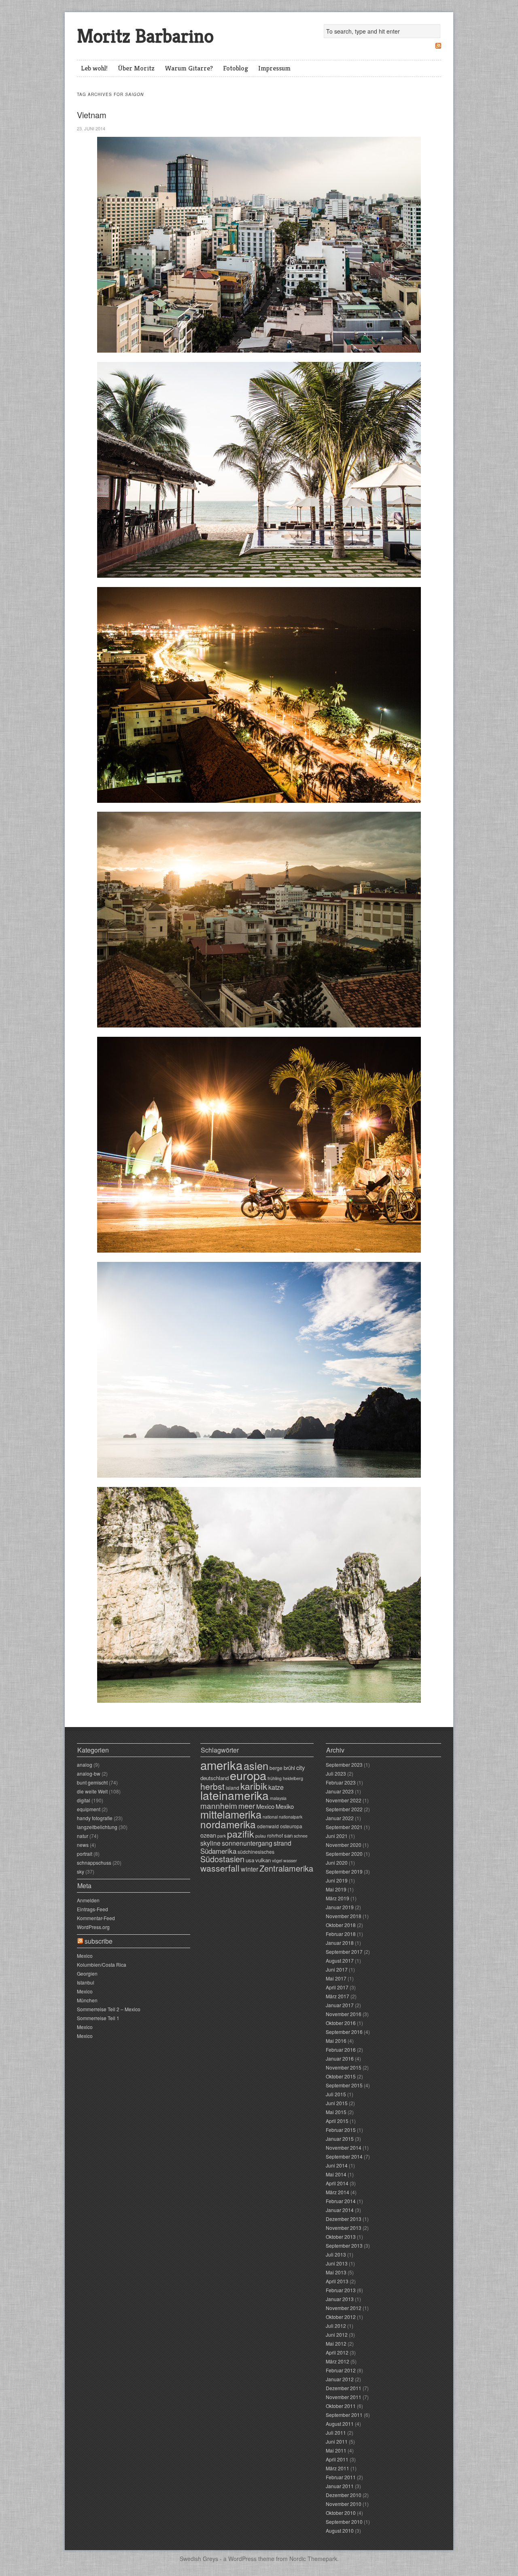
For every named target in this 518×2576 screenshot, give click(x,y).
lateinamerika (235, 1795)
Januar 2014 (340, 2210)
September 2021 (344, 1827)
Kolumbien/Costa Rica (102, 1964)
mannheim (219, 1805)
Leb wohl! (94, 68)
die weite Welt (92, 1791)
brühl (289, 1768)
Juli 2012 (336, 2326)
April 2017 (337, 1987)
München (87, 2000)
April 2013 (337, 2281)
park (222, 1836)
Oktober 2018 (341, 1925)
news (83, 1845)
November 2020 (344, 1845)
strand (282, 1843)
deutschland (214, 1778)
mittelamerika (231, 1814)
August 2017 (340, 1960)
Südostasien (222, 1859)
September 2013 (344, 2245)
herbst (212, 1786)
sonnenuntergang (247, 1843)
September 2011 (344, 2415)
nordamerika (228, 1824)
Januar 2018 (340, 1943)
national (270, 1817)
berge (276, 1768)
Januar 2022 (340, 1818)
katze (276, 1787)
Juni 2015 (337, 2103)
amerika (221, 1765)
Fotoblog (236, 68)
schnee (301, 1836)
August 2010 (340, 2530)
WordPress (242, 2559)
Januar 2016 (340, 2058)
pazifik (241, 1834)
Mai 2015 (336, 2112)
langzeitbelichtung (97, 1827)
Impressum (274, 68)
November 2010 (344, 2504)
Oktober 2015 (341, 2076)
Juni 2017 (337, 1969)
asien (256, 1766)
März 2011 (338, 2468)
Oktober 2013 (341, 2237)
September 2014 (344, 2156)
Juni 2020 (337, 1862)
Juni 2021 (337, 1836)
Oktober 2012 (341, 2317)
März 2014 (338, 2192)
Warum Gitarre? (189, 68)
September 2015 (344, 2085)
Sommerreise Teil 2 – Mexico (109, 2009)
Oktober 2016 (341, 2023)
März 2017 (338, 1996)
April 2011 (337, 2459)
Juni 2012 (337, 2335)
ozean (208, 1835)
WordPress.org (93, 1927)
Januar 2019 (340, 1907)
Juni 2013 (337, 2263)
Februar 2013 (341, 2290)
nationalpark (291, 1817)
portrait (85, 1854)
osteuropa (291, 1826)
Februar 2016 (341, 2050)
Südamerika (218, 1851)
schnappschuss (94, 1862)
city (300, 1767)
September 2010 (344, 2522)
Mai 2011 (336, 2450)
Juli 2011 (336, 2432)
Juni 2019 (337, 1880)
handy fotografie (95, 1818)
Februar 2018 (341, 1934)
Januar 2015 (340, 2139)
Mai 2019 (336, 1889)
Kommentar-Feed (96, 1918)
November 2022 (344, 1800)
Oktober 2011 (341, 2406)
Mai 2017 (336, 1978)
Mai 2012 (336, 2343)
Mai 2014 (336, 2174)
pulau (261, 1836)
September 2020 (344, 1854)
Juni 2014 (337, 2165)
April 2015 (337, 2121)
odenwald (268, 1826)
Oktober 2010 (341, 2513)
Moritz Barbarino (145, 36)
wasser (290, 1860)
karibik (254, 1786)
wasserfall (220, 1868)
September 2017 (344, 1952)
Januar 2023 (340, 1791)
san (288, 1835)
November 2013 (344, 2228)
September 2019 (344, 1871)
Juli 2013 (336, 2254)
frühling (275, 1778)
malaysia (278, 1798)
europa (248, 1775)
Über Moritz (136, 68)
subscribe (99, 1941)
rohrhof (275, 1835)
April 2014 (337, 2183)
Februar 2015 (341, 2130)
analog (85, 1764)
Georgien (87, 1973)
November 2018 (344, 1916)
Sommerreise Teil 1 (98, 2018)
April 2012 (337, 2352)
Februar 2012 (341, 2370)
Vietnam (92, 115)
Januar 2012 (340, 2379)
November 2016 (344, 2014)
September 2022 (344, 1809)
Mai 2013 (336, 2272)
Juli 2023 (336, 1773)
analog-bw (89, 1773)
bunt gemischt (92, 1782)
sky (81, 1871)
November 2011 (344, 2397)
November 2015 (344, 2067)
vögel (277, 1860)
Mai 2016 (336, 2041)
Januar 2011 (340, 2486)
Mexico (85, 1956)
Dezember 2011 (344, 2388)
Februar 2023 (341, 1782)
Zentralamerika (286, 1868)
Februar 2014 (341, 2201)
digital (84, 1800)
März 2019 (338, 1898)
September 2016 (344, 2032)
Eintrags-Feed (92, 1909)
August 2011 (340, 2424)
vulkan (263, 1860)
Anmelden (88, 1900)
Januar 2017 (340, 2005)
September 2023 (344, 1764)
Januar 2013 (340, 2299)
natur (83, 1836)
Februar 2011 (341, 2477)
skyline (210, 1843)
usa (250, 1860)
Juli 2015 (336, 2094)
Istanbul (86, 1982)
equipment (89, 1809)
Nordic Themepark (313, 2559)
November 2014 (344, 2147)
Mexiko (285, 1806)
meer (247, 1806)
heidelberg (293, 1778)
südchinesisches (256, 1852)
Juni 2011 (337, 2441)
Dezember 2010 (344, 2495)
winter (249, 1869)
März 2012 (338, 2361)
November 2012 (344, 2308)
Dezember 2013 (344, 2219)
